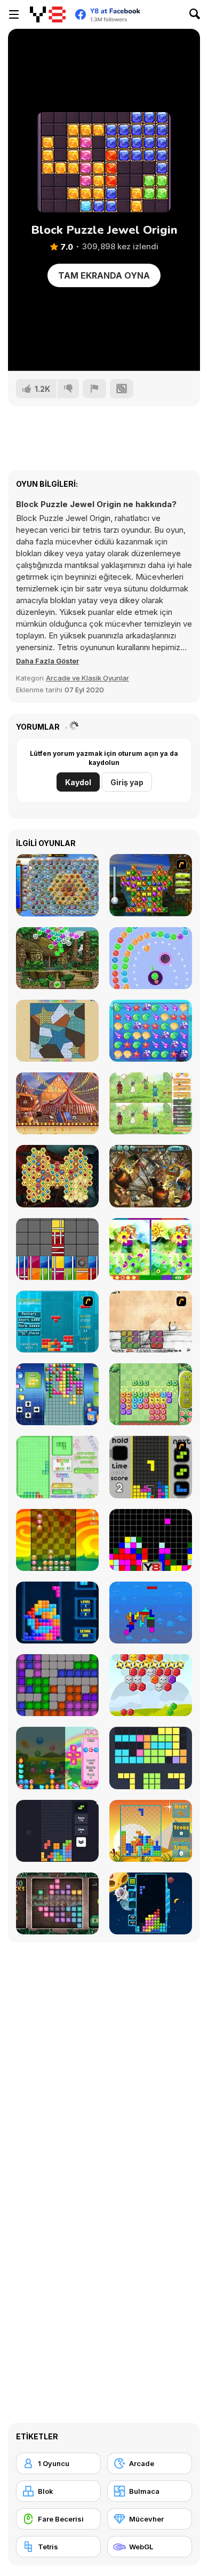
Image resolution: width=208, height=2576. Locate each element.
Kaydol (78, 782)
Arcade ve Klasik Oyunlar (87, 678)
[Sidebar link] (14, 14)
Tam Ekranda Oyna (104, 275)
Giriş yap (127, 782)
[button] (47, 661)
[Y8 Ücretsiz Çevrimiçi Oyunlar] (48, 14)
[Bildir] (94, 389)
